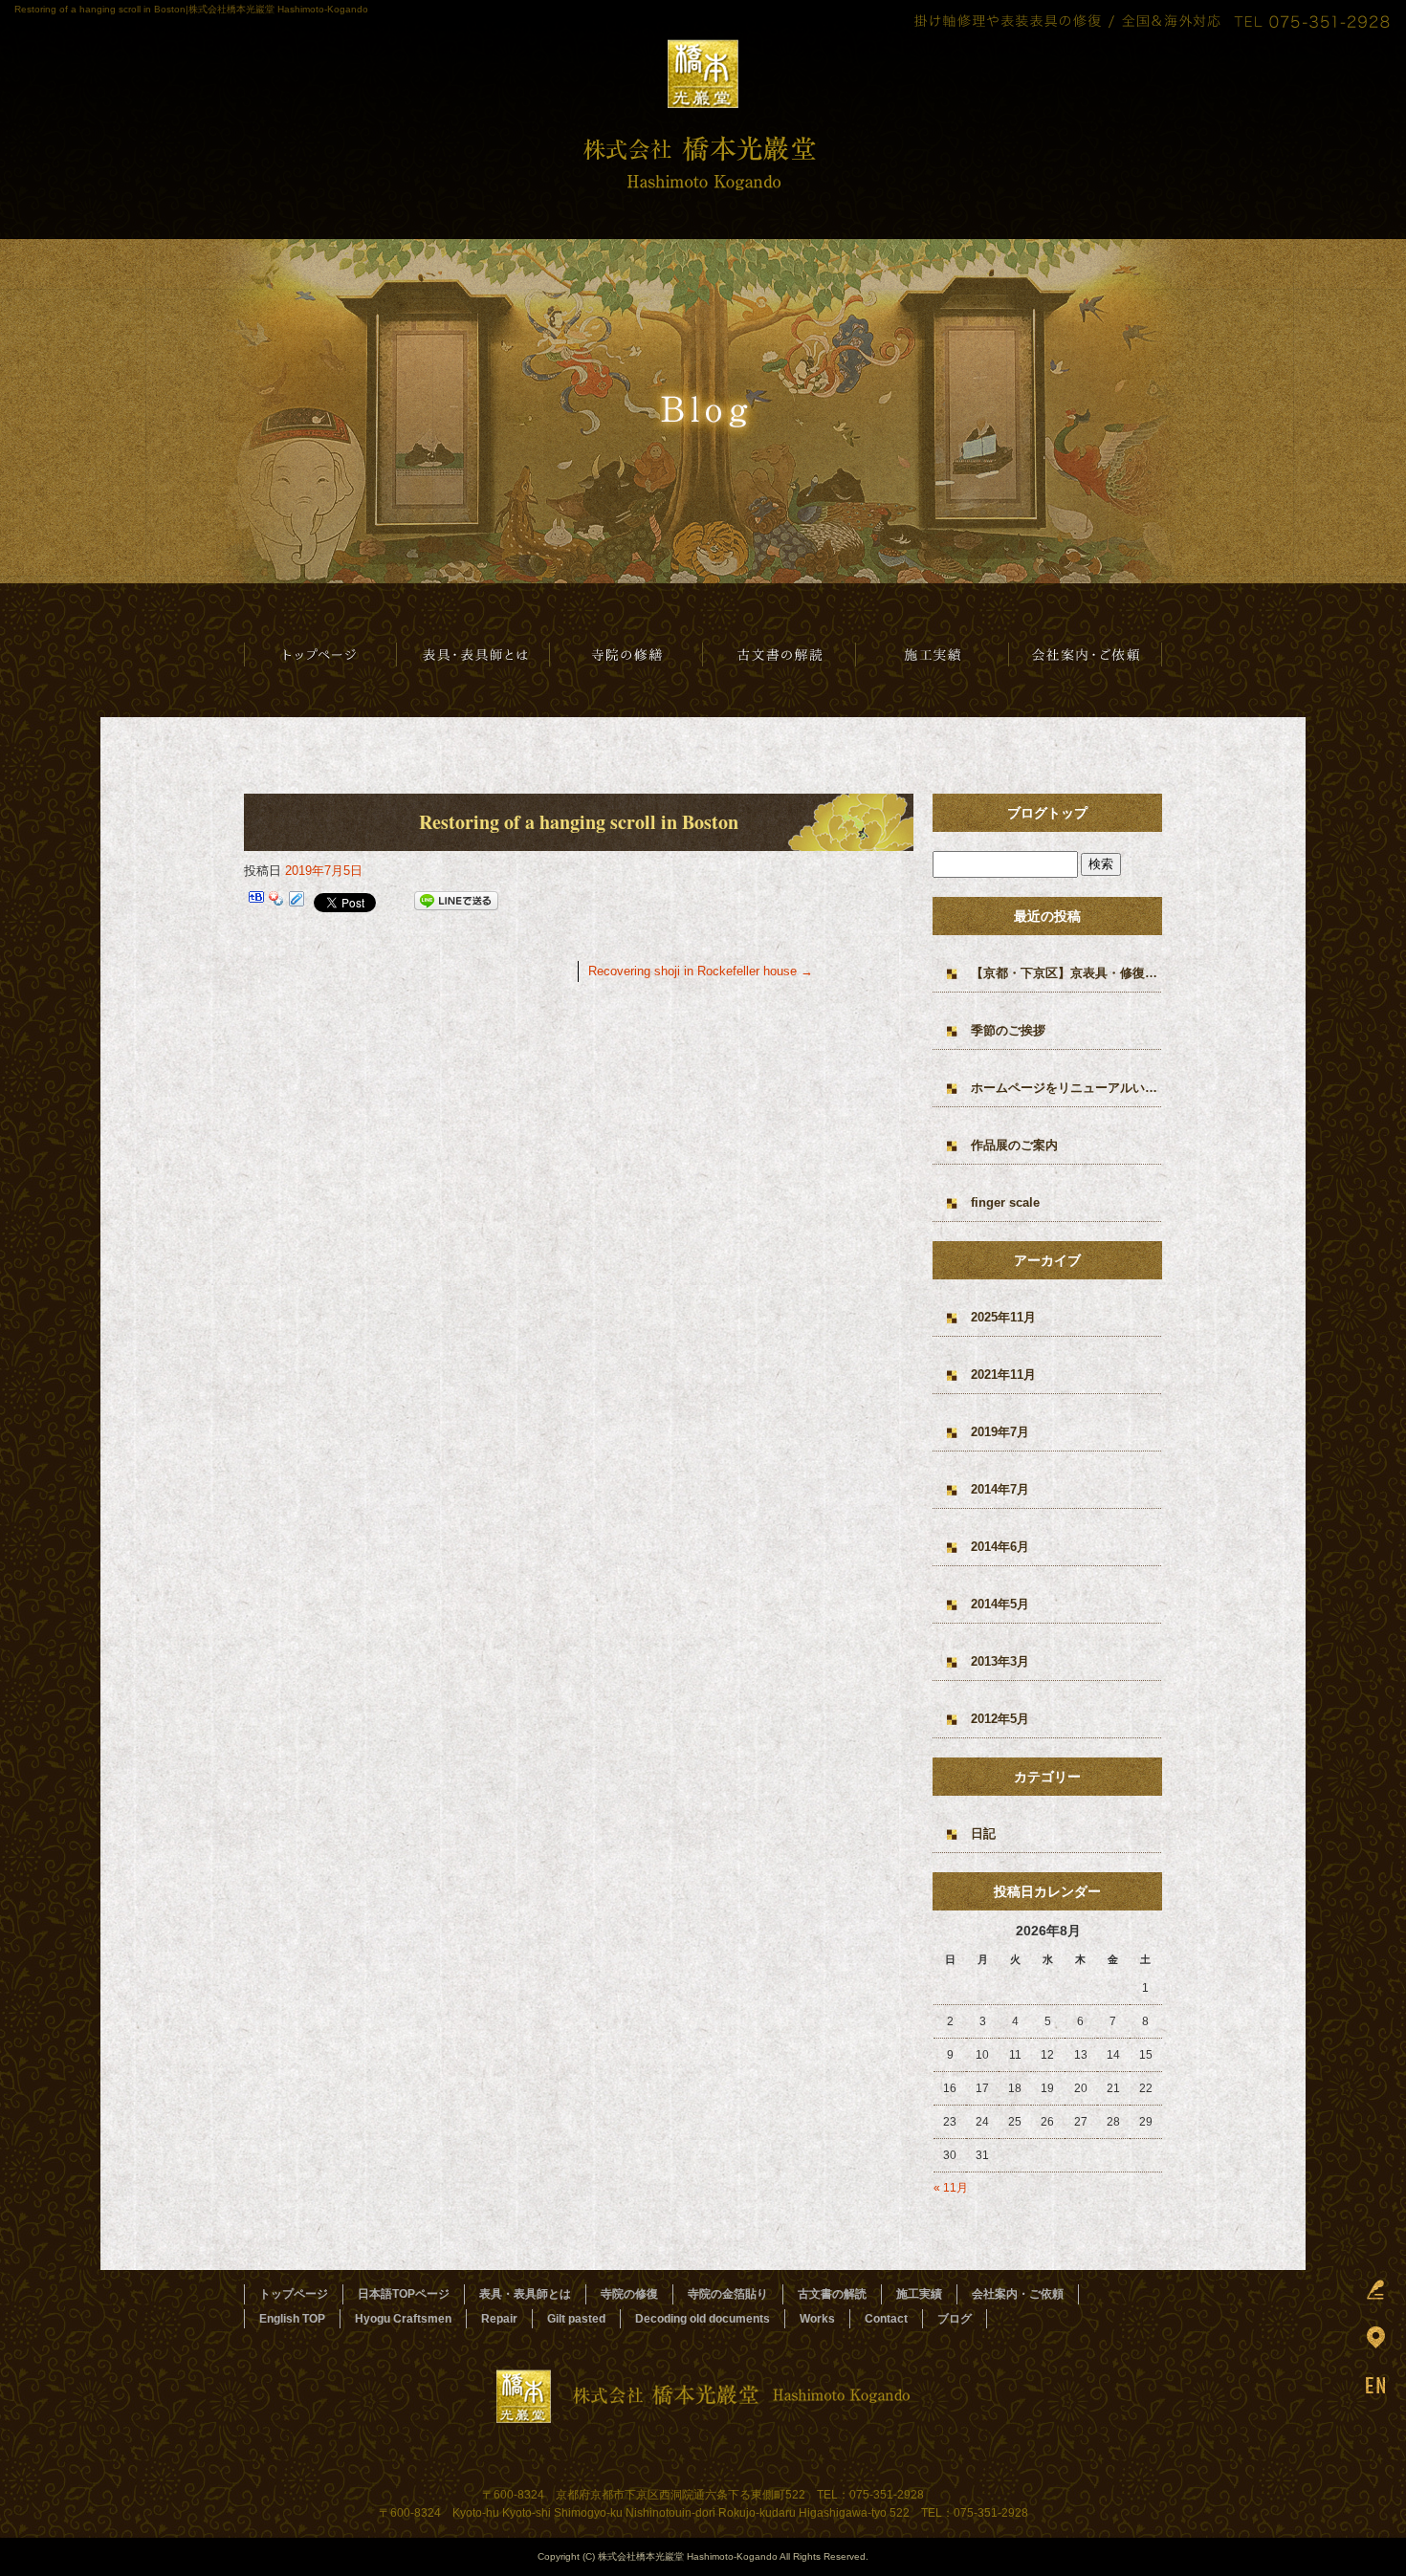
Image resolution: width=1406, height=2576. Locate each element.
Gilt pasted (576, 2319)
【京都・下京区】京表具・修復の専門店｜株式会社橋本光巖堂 (1066, 973)
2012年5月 (1000, 1719)
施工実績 (933, 655)
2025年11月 (1003, 1317)
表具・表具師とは (473, 655)
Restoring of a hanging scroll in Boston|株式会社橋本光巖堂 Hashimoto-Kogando (191, 9)
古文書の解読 (780, 655)
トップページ (294, 2294)
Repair (499, 2319)
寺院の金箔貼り (728, 2294)
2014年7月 (1000, 1489)
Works (817, 2319)
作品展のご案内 (1014, 1145)
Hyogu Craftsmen (403, 2319)
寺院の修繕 (626, 655)
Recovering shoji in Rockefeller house (701, 971)
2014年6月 (1000, 1547)
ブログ (955, 2319)
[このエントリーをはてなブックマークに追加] (256, 901)
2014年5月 (1000, 1604)
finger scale (1005, 1202)
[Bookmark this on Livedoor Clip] (297, 901)
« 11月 (951, 2188)
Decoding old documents (703, 2319)
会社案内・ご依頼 (1086, 655)
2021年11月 (1003, 1375)
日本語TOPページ (320, 655)
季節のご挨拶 (1008, 1030)
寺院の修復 (629, 2294)
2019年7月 (1000, 1432)
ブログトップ (1047, 813)
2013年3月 (1000, 1661)
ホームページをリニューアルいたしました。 (1066, 1088)
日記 (983, 1834)
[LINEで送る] (456, 901)
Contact (886, 2319)
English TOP (292, 2319)
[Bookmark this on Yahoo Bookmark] (276, 901)
